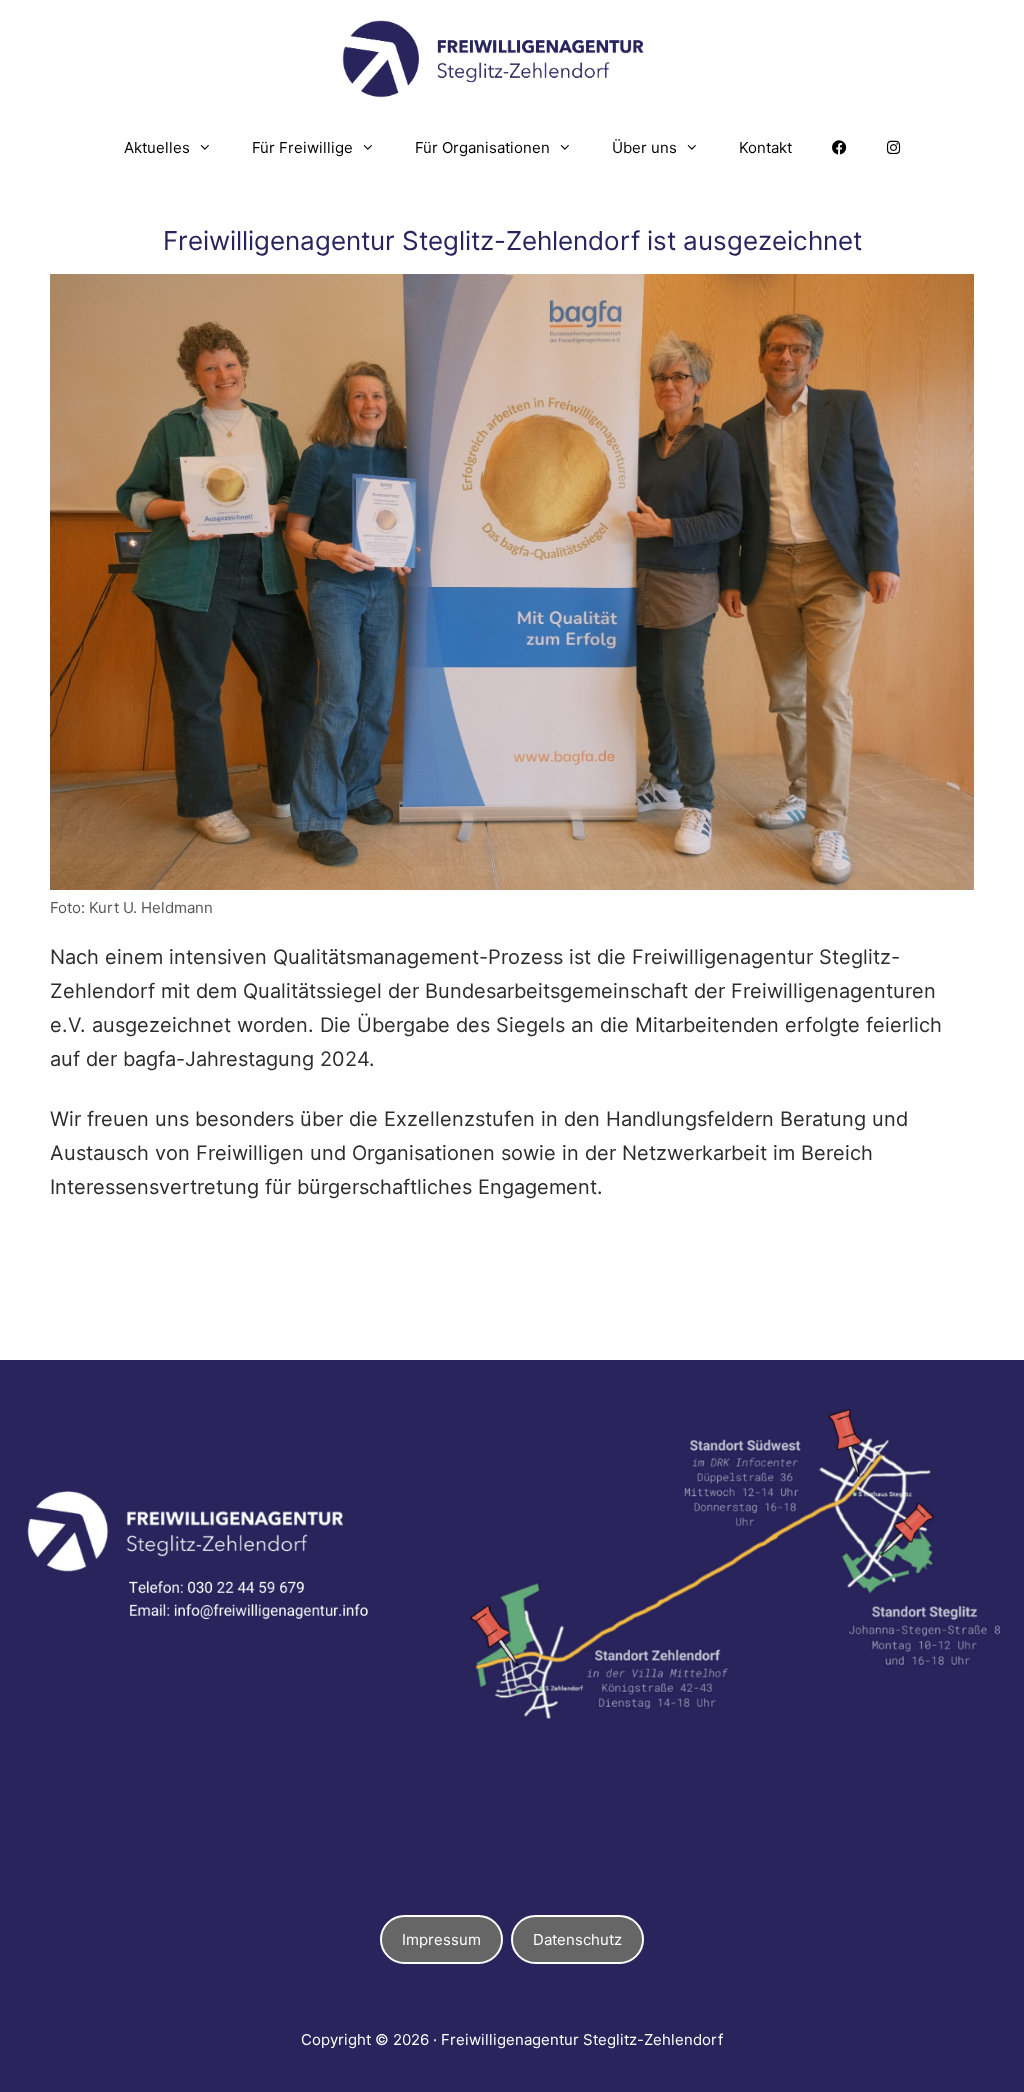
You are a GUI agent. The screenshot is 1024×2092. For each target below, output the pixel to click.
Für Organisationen (482, 147)
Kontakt (765, 147)
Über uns (644, 147)
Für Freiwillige (302, 147)
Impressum (441, 1939)
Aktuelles (157, 147)
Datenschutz (577, 1939)
